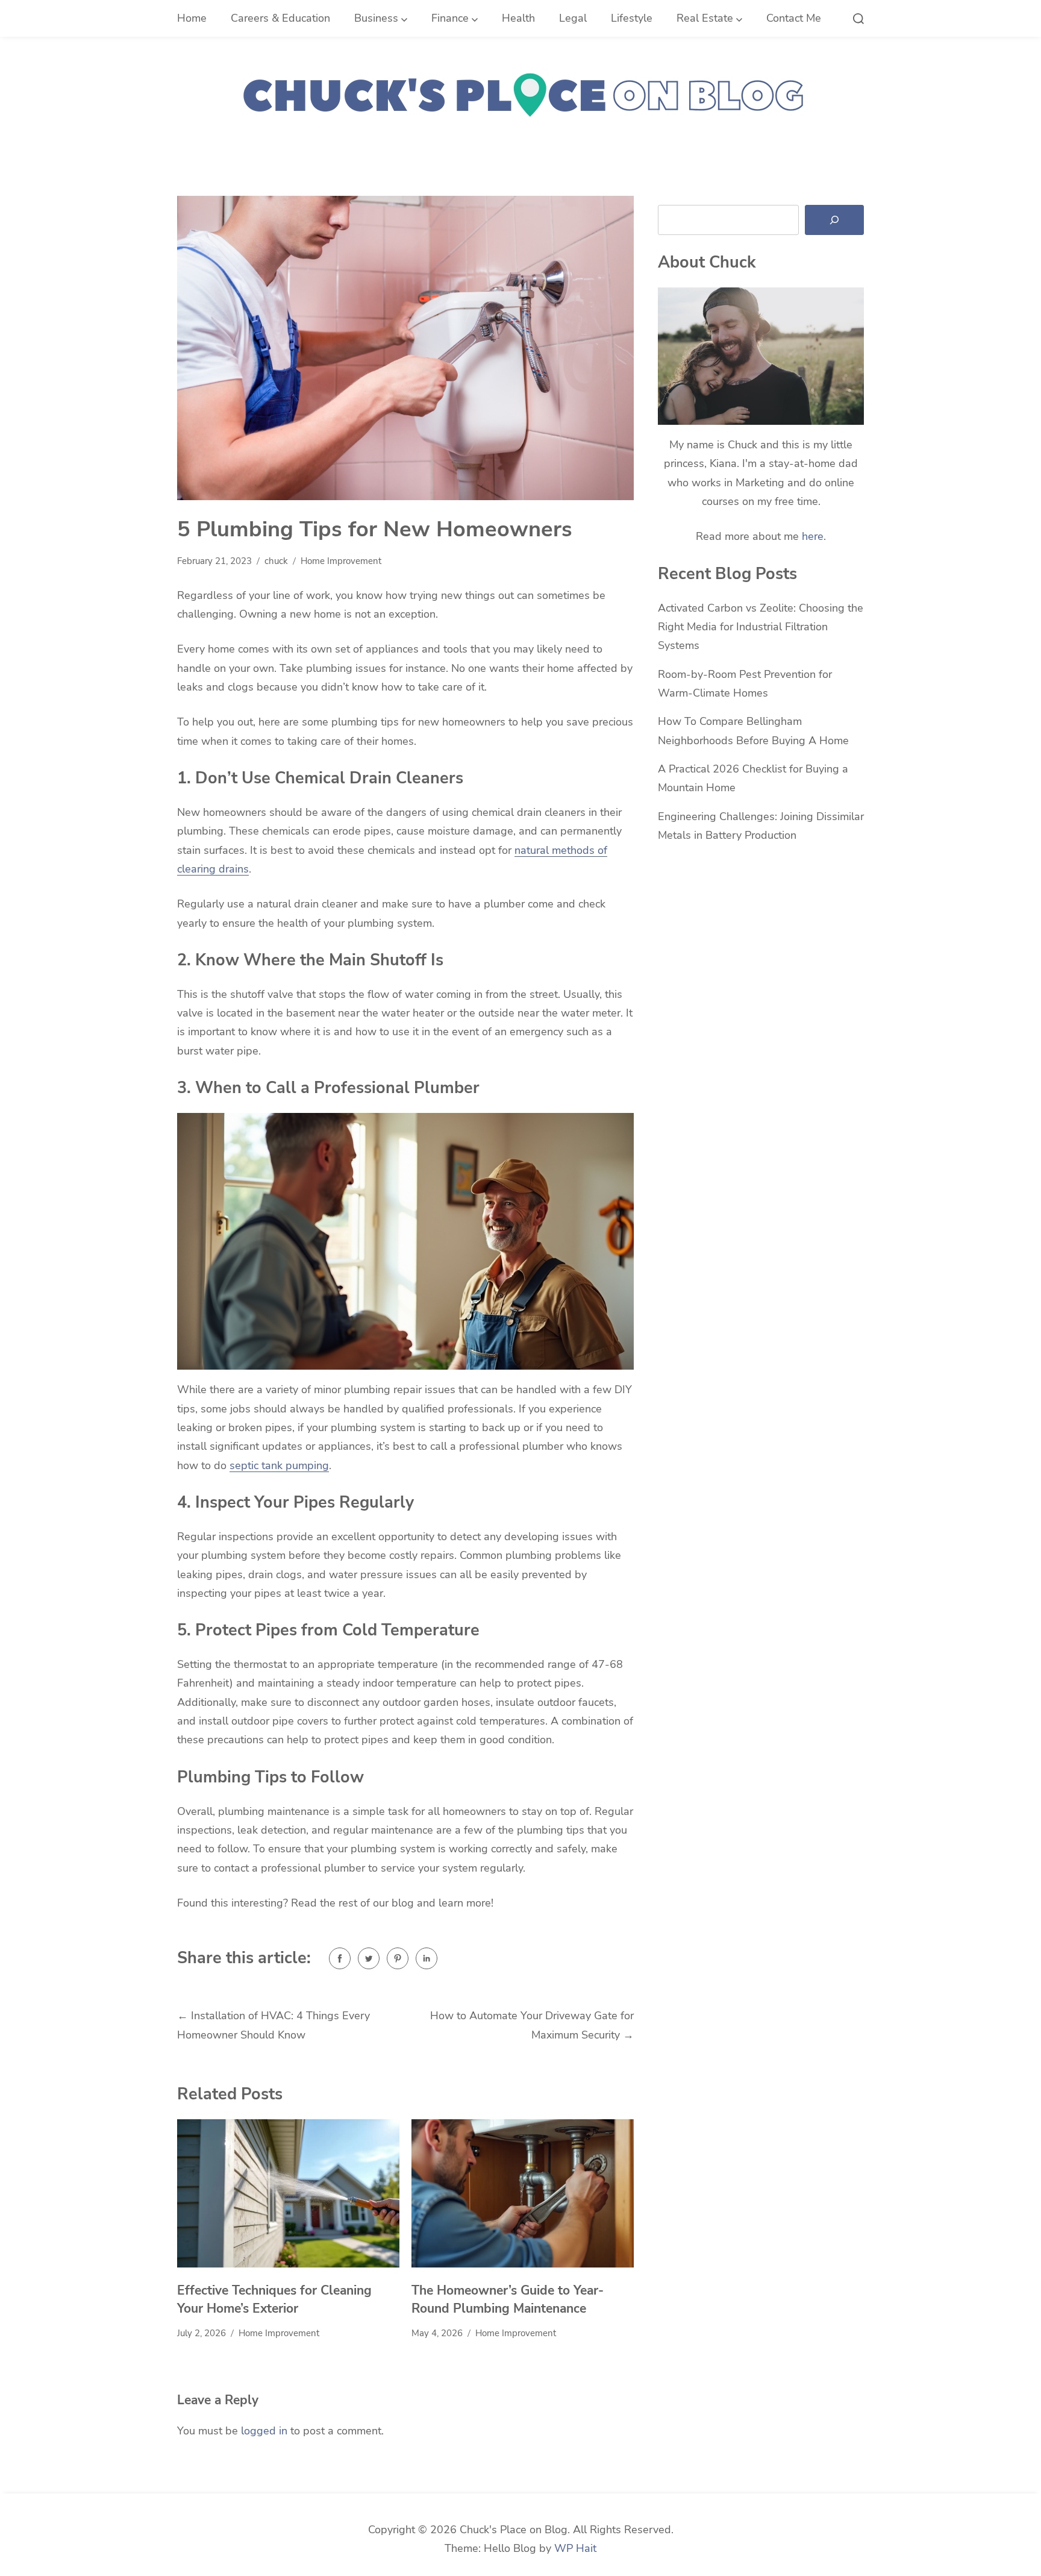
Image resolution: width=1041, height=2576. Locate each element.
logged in (264, 2431)
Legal (573, 18)
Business (376, 18)
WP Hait (575, 2548)
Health (518, 18)
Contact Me (794, 18)
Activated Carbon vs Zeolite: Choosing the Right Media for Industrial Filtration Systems (761, 627)
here (813, 536)
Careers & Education (280, 18)
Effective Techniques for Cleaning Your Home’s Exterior (274, 2299)
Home (192, 18)
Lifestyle (632, 18)
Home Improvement (341, 561)
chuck (276, 561)
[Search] (834, 220)
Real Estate (705, 18)
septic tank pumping (279, 1465)
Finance (450, 18)
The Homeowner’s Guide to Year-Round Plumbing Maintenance (508, 2299)
